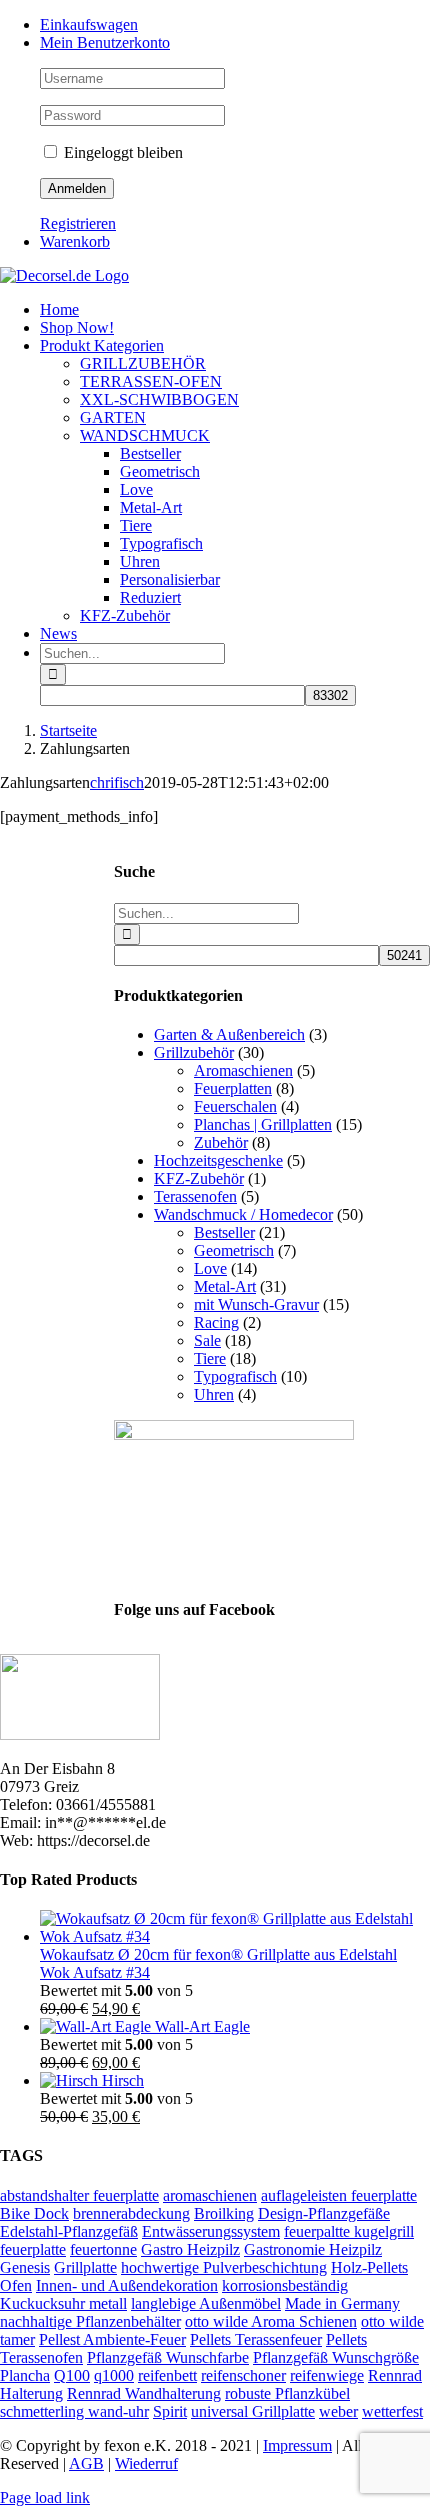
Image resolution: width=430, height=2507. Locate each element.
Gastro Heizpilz (190, 2249)
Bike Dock (34, 2213)
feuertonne (103, 2249)
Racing (216, 1322)
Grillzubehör (194, 1052)
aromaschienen (210, 2195)
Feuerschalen (235, 1106)
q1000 (114, 2375)
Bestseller (224, 1232)
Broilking (224, 2213)
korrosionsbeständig (285, 2285)
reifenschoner (243, 2375)
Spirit (170, 2411)
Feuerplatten (233, 1088)
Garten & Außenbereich (229, 1034)
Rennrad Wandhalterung (144, 2393)
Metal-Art (225, 1286)
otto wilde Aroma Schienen (271, 2321)
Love (210, 1268)
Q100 (72, 2375)
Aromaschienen (243, 1070)
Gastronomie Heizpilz (313, 2249)
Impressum (297, 2445)
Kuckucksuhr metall (63, 2303)
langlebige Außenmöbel (206, 2303)
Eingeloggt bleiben (121, 152)
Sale (207, 1340)
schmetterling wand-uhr (74, 2411)
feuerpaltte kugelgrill (349, 2231)
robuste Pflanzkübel (287, 2393)
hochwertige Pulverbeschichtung (224, 2267)
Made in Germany (342, 2303)
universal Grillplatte (253, 2411)
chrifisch (117, 782)
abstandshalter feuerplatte (79, 2195)
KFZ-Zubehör (199, 1178)
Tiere (210, 1358)
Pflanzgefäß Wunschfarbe (168, 2357)
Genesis (25, 2267)
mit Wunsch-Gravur (256, 1304)
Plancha (25, 2375)
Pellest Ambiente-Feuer (112, 2339)
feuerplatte (33, 2249)
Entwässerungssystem (211, 2231)
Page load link (45, 2497)
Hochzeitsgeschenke (218, 1160)
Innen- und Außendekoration (127, 2285)
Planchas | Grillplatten (263, 1124)
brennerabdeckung (131, 2213)
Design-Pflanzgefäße (324, 2213)
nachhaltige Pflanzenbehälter (90, 2321)
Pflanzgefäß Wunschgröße (336, 2357)
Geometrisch (234, 1250)
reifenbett (167, 2375)
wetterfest (392, 2411)
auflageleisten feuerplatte (339, 2195)
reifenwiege (327, 2375)
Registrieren (78, 223)
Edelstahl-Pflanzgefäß (69, 2231)
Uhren (214, 1394)
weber (338, 2411)
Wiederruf (146, 2463)
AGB (86, 2463)
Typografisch (235, 1376)
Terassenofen (195, 1196)
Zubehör (221, 1142)
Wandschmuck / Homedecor (243, 1214)
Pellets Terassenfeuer (256, 2339)
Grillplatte (85, 2267)
